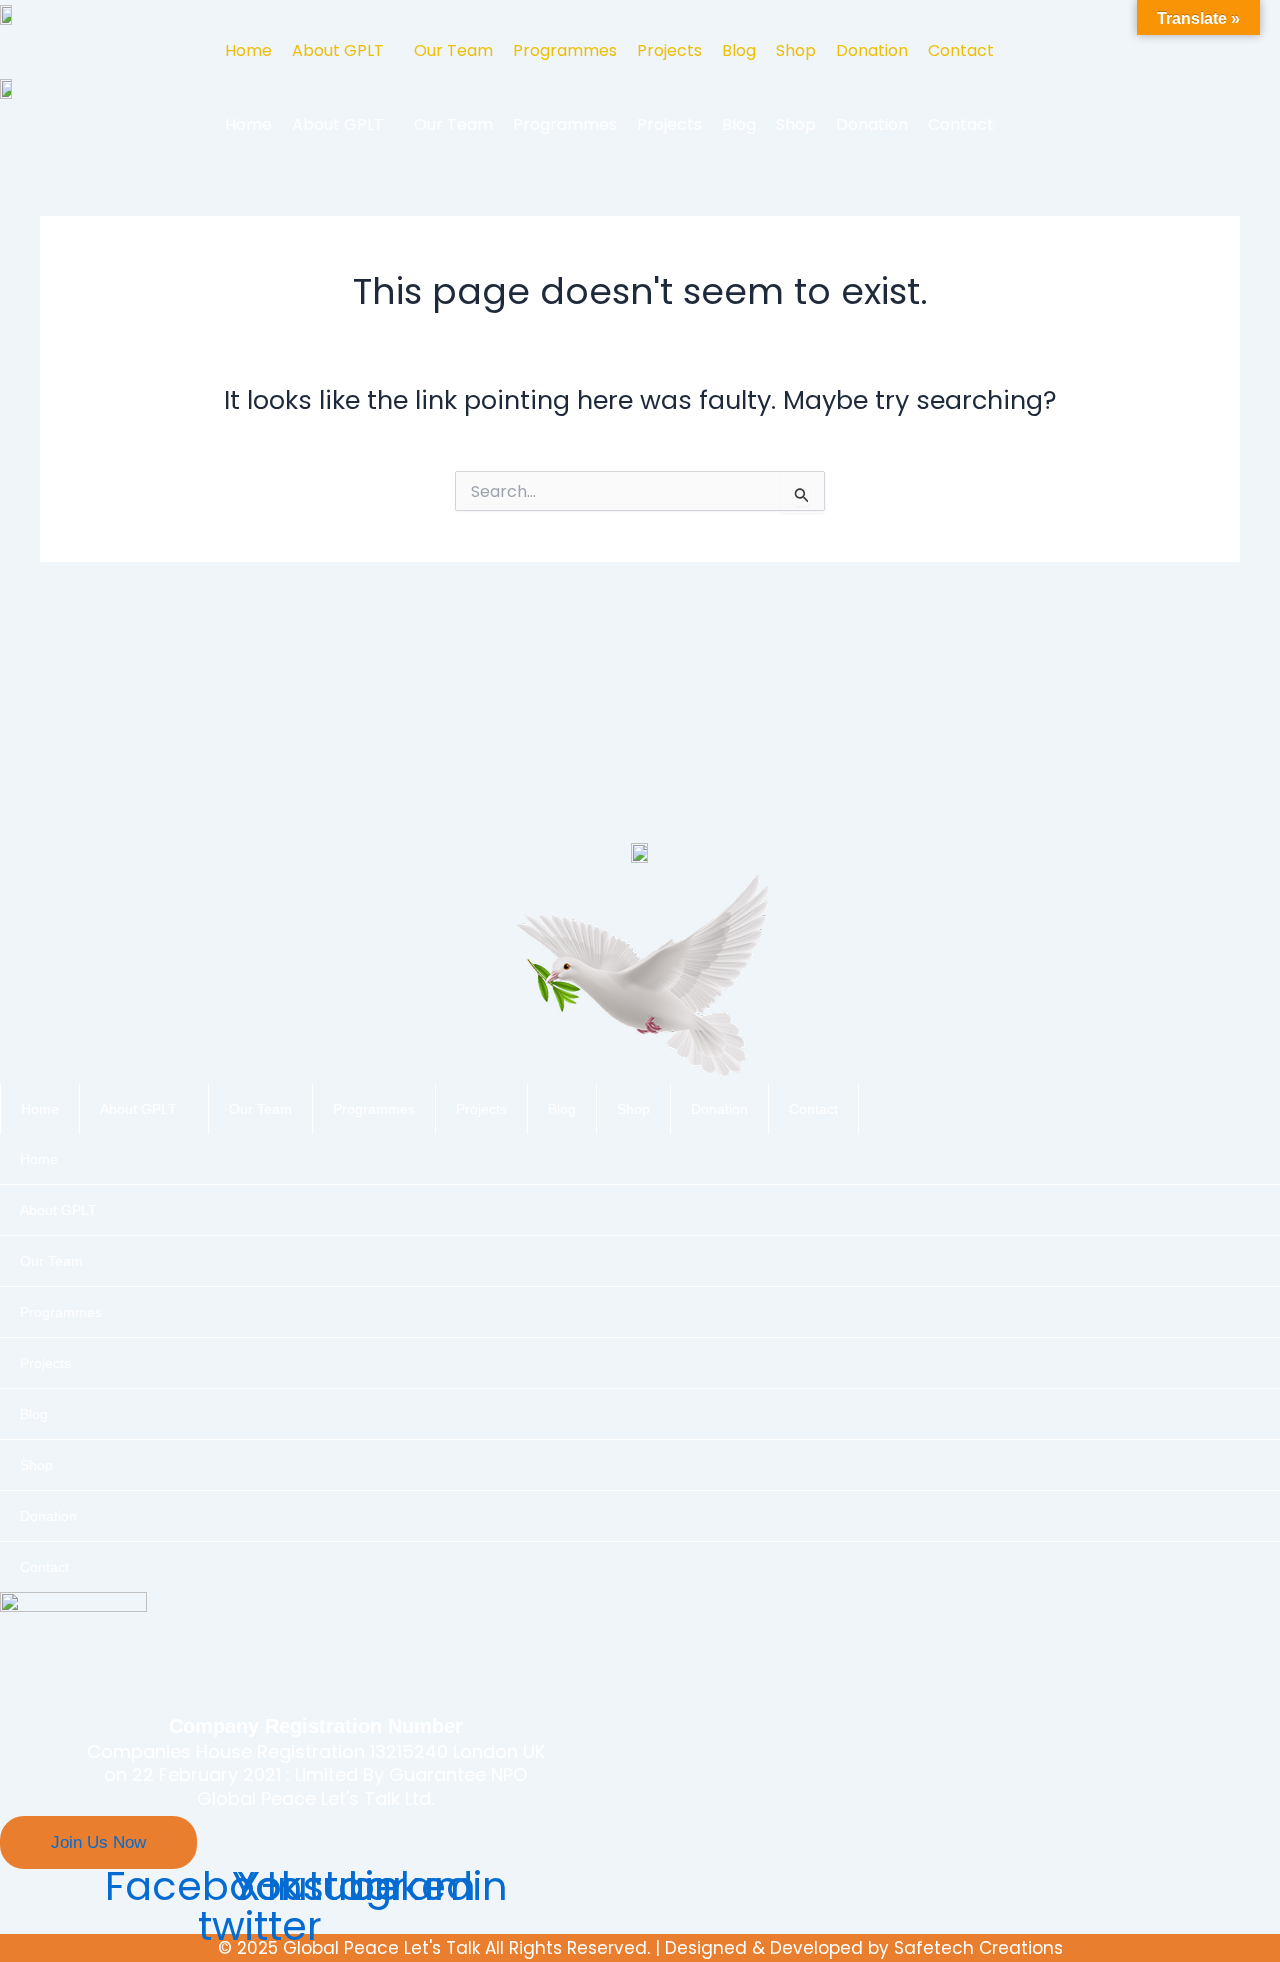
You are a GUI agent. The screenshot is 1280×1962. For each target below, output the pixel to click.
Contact (961, 50)
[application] (185, 1108)
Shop (796, 50)
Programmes (565, 50)
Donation (872, 50)
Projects (669, 50)
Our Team (453, 50)
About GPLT (338, 50)
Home (248, 50)
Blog (739, 50)
